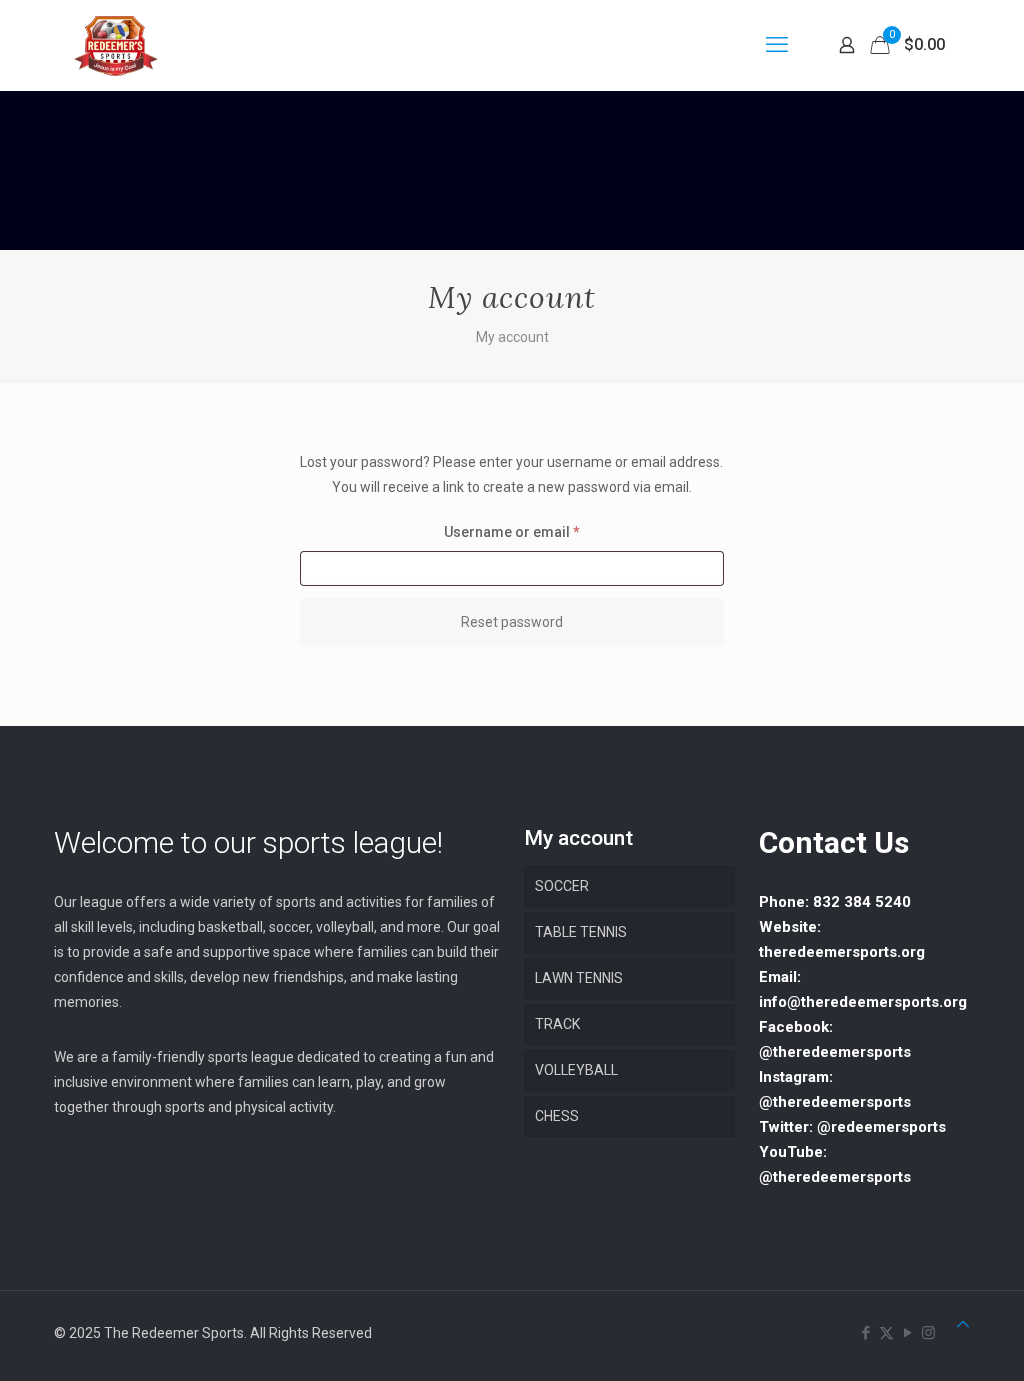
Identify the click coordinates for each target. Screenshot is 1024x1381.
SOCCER (562, 886)
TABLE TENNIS (581, 932)
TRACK (557, 1024)
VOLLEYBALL (576, 1070)
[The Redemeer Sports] (116, 45)
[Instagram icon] (928, 1333)
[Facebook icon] (865, 1333)
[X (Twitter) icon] (886, 1333)
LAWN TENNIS (579, 978)
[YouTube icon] (907, 1333)
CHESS (557, 1116)
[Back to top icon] (963, 1324)
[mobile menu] (777, 45)
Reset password (512, 622)
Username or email (542, 531)
